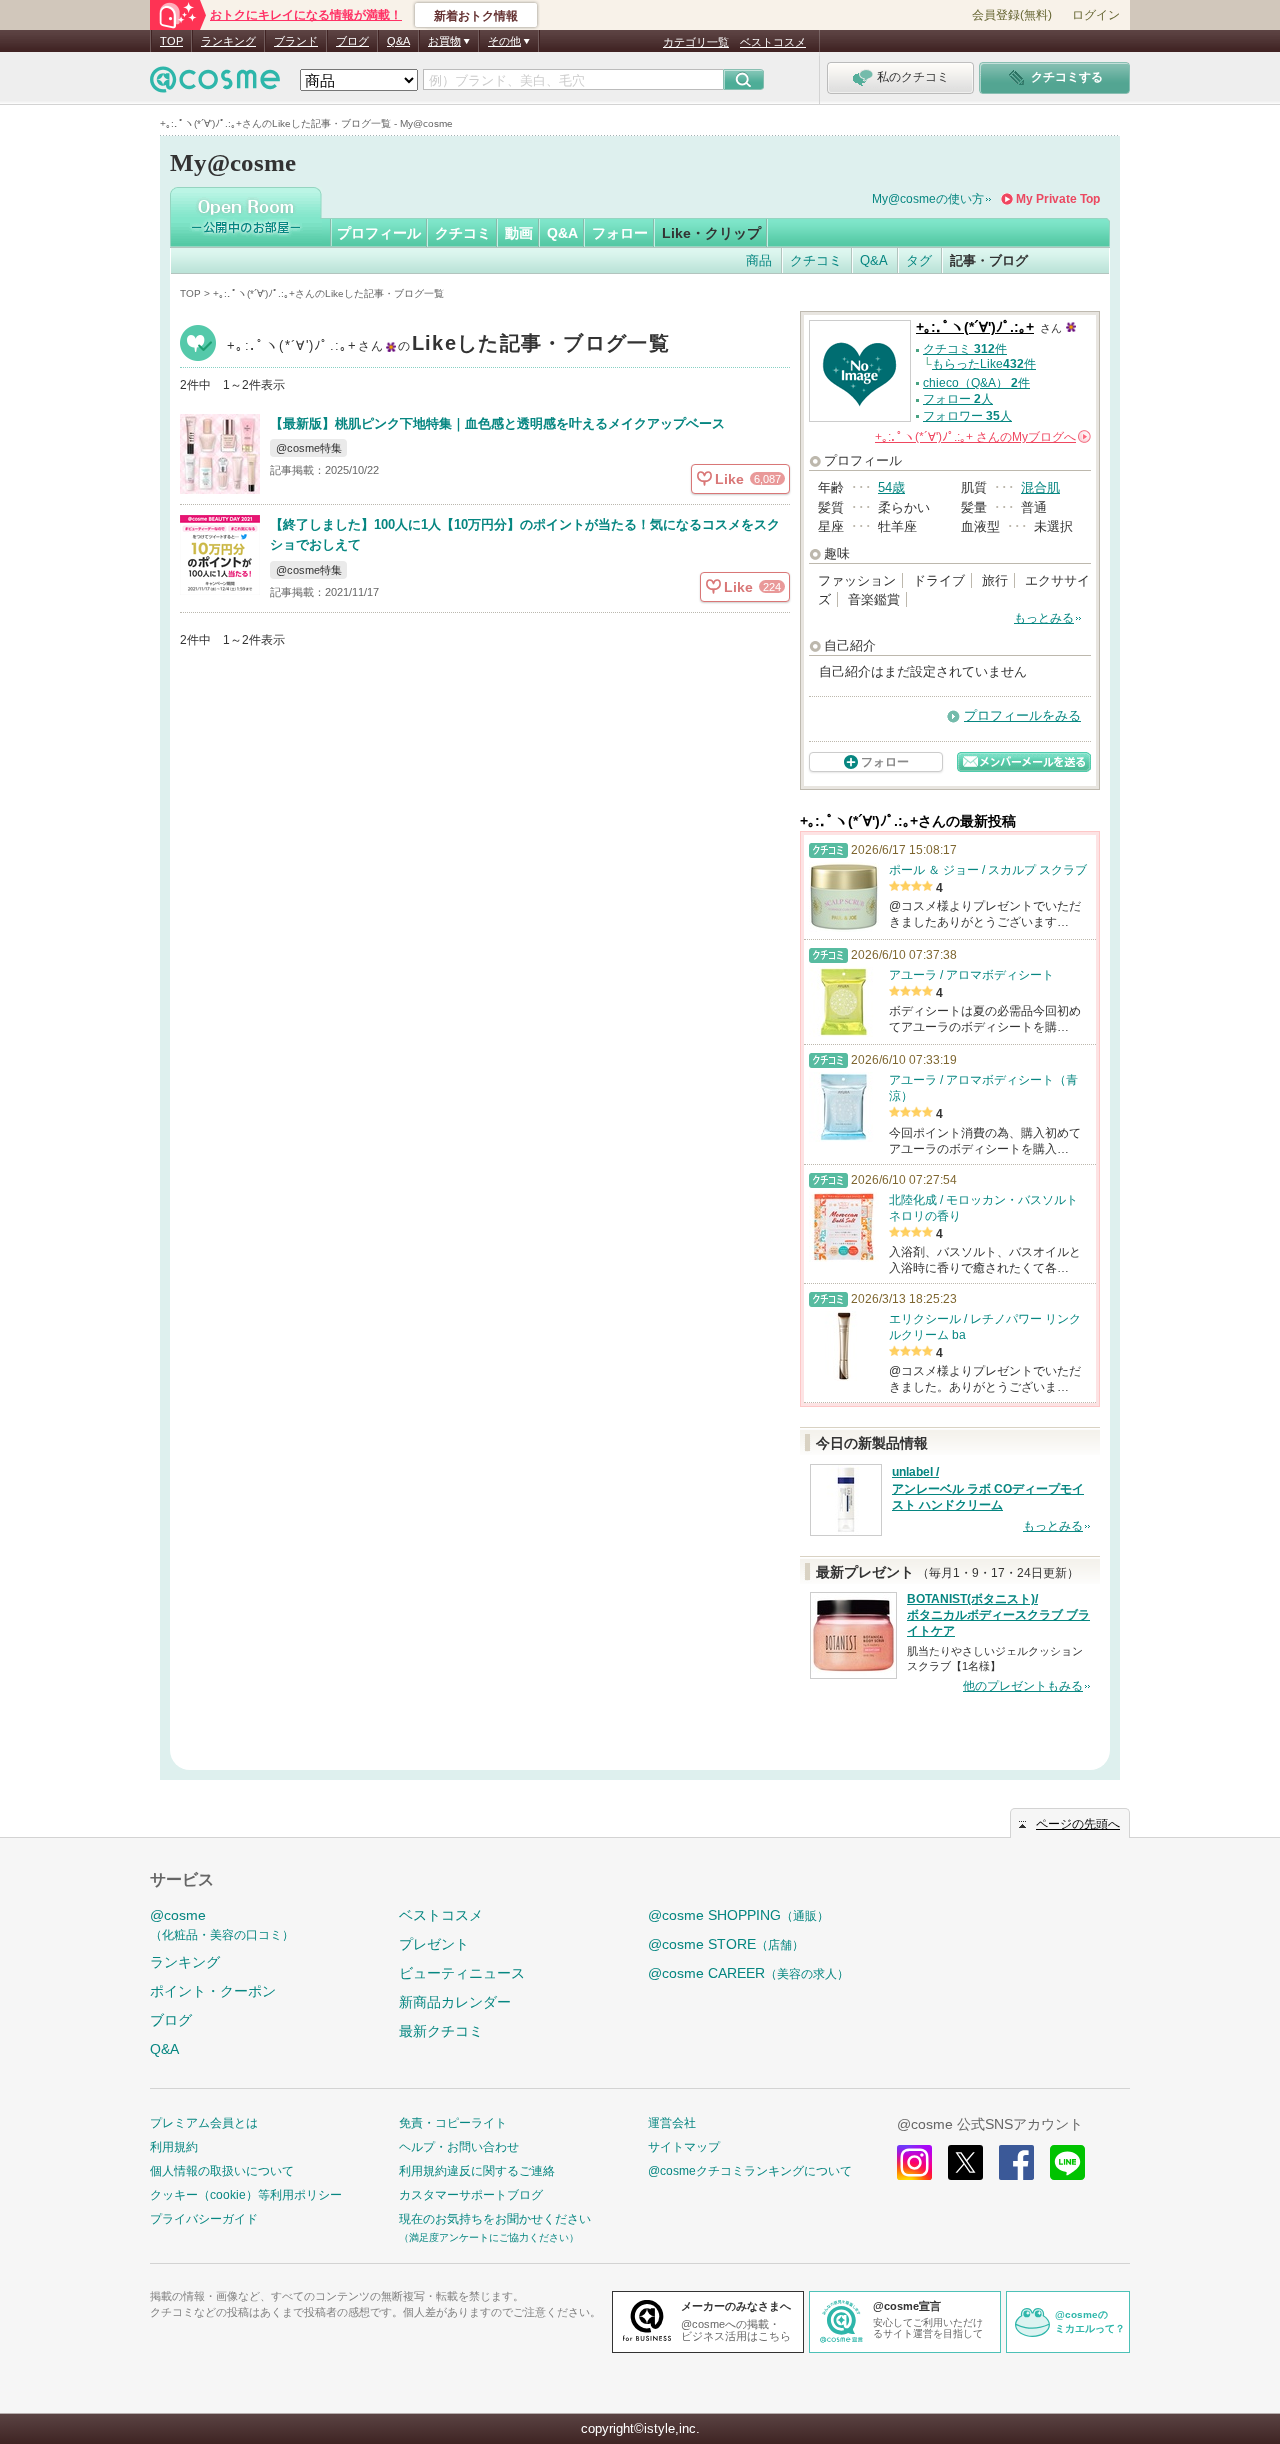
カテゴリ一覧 (696, 42)
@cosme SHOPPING (738, 1915)
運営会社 (672, 2123)
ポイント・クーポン (213, 1991)
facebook (1016, 2162)
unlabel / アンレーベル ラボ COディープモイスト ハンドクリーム (988, 1489)
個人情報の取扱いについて (222, 2171)
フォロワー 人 (967, 416)
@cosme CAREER (748, 1973)
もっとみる (1044, 618)
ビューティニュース (462, 1973)
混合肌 (1040, 487)
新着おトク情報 (476, 16)
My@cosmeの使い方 (928, 199)
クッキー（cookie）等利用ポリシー (246, 2195)
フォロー (620, 233)
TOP (171, 41)
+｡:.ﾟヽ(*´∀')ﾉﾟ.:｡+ (448, 345)
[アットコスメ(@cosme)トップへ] (215, 84)
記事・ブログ (989, 260)
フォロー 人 (958, 399)
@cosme (222, 1924)
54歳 (891, 487)
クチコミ (463, 233)
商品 (759, 260)
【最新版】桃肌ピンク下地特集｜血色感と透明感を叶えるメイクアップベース (497, 423)
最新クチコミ (441, 2031)
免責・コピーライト (453, 2123)
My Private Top (1058, 199)
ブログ (352, 41)
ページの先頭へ (1078, 1824)
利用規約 (174, 2147)
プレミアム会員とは (204, 2123)
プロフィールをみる (1022, 715)
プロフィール (379, 233)
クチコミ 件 (965, 349)
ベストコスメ (773, 42)
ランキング (228, 41)
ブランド (296, 41)
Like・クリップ (711, 233)
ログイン (1096, 15)
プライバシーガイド (204, 2219)
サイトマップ (684, 2147)
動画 (519, 233)
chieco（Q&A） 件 (976, 383)
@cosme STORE (726, 1944)
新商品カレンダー (455, 2002)
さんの (981, 437)
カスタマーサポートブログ (471, 2195)
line (1067, 2162)
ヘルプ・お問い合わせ (459, 2147)
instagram (914, 2162)
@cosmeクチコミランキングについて (750, 2171)
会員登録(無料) (1012, 15)
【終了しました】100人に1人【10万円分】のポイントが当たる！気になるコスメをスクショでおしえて (525, 535)
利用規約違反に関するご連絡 (477, 2171)
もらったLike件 (984, 364)
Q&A (398, 41)
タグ (919, 260)
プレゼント (434, 1944)
